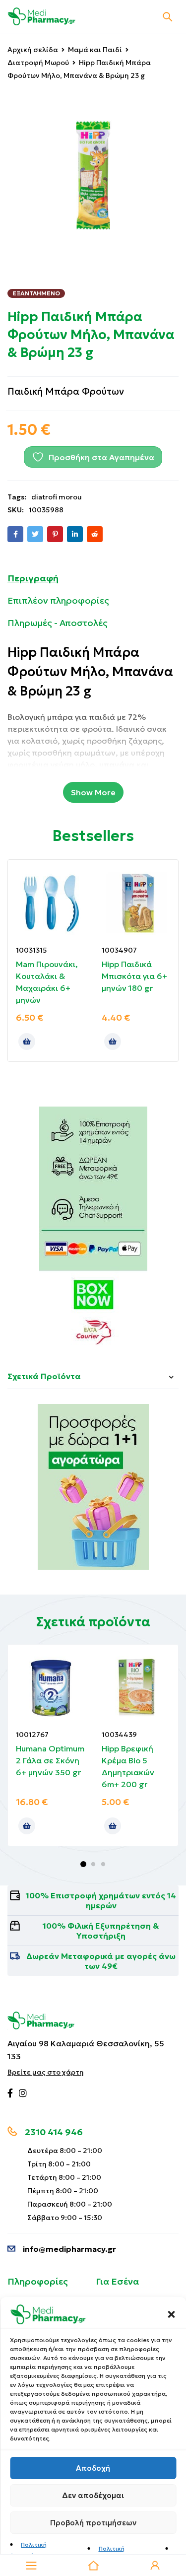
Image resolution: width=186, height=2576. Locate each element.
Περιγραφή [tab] (33, 578)
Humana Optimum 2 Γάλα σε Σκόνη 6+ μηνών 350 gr (50, 1760)
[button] (171, 2314)
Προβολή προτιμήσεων (93, 2523)
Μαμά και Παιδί (95, 50)
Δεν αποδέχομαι (93, 2495)
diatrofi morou (57, 497)
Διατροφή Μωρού (38, 63)
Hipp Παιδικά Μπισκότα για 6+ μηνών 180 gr (134, 976)
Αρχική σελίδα (33, 50)
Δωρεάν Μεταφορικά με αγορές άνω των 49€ (101, 1961)
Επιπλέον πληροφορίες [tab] (58, 600)
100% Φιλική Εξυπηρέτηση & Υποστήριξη (101, 1931)
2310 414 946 (54, 2132)
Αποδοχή (93, 2468)
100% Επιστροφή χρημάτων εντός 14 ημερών (101, 1900)
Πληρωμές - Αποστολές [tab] (58, 623)
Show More (93, 792)
